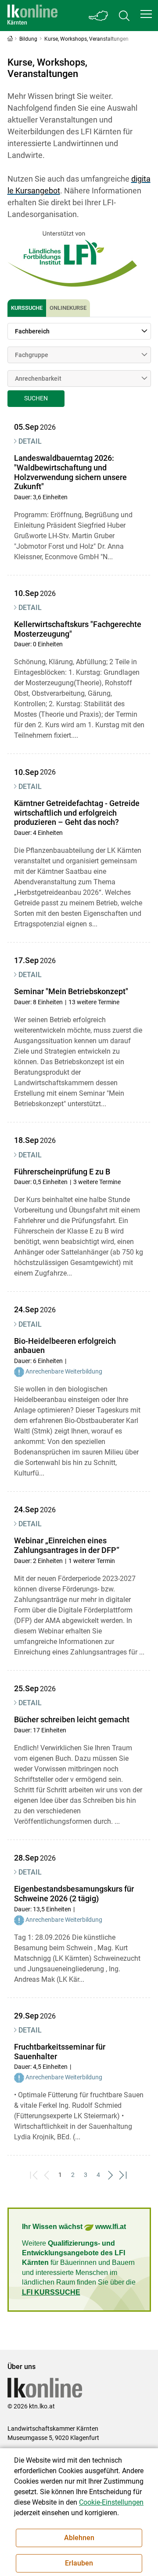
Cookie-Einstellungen (111, 2502)
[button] (146, 14)
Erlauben (79, 2563)
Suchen (36, 398)
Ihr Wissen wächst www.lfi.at (74, 2227)
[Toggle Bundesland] (99, 16)
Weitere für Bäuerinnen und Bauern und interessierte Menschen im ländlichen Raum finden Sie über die (79, 2268)
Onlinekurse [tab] (68, 308)
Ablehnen (79, 2538)
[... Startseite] (32, 16)
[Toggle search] (124, 16)
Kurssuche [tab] (27, 308)
